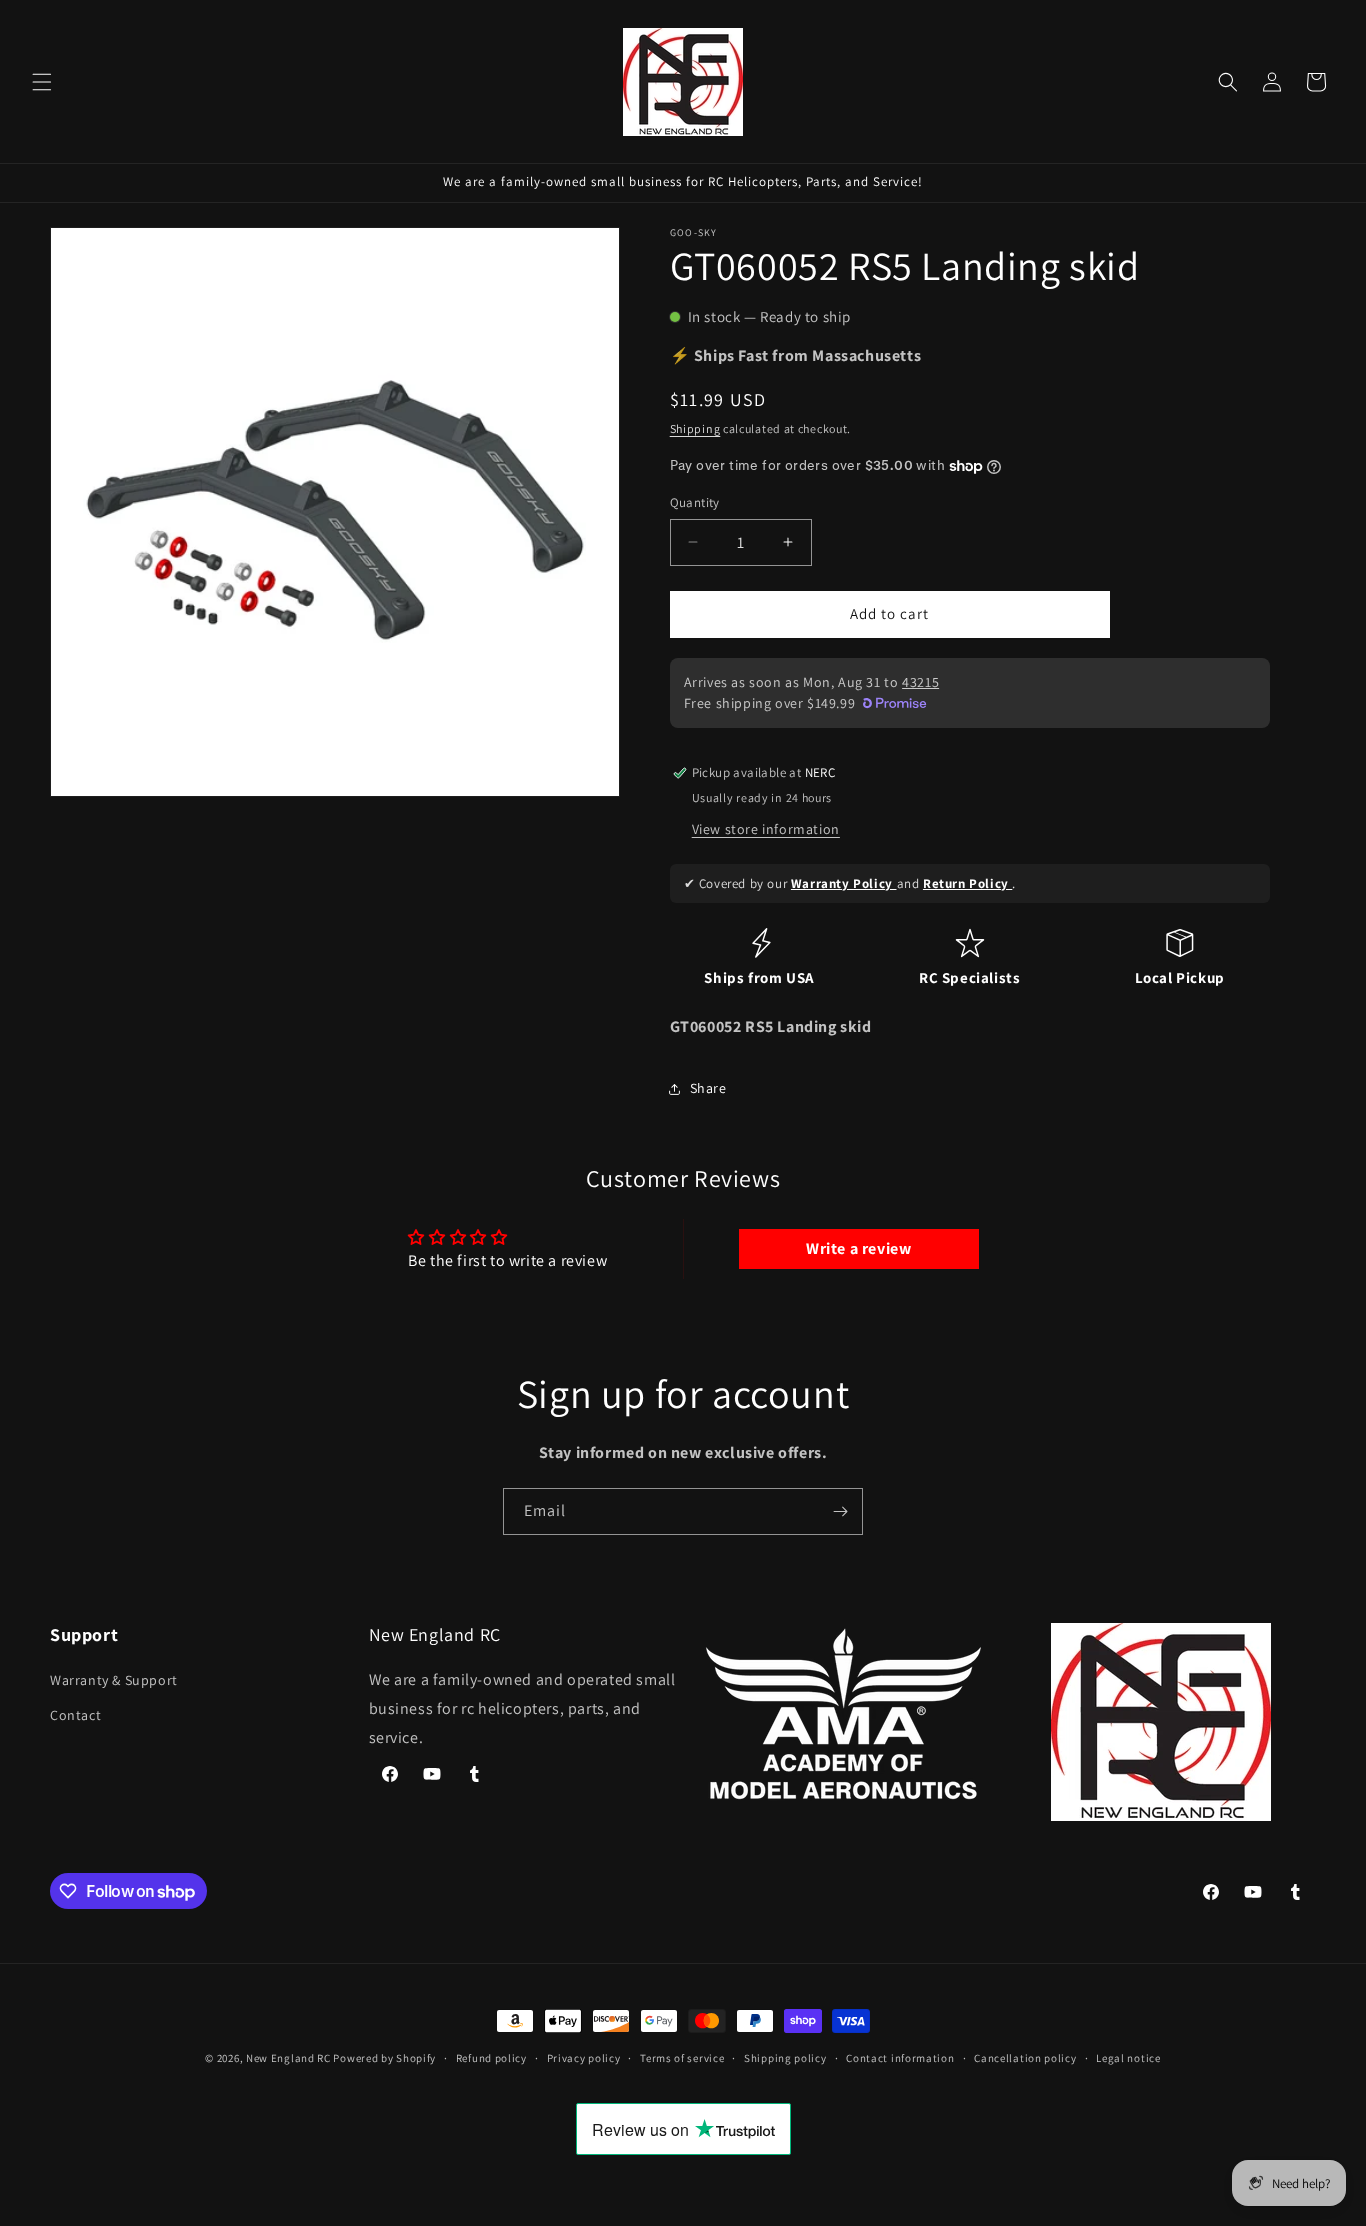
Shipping (695, 428)
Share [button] (708, 1088)
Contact (75, 1716)
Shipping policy (785, 2058)
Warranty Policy (844, 883)
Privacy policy (584, 2058)
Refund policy (491, 2058)
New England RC (288, 2058)
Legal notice (1128, 2058)
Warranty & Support (114, 1680)
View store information (766, 829)
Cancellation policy (1025, 2058)
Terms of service (682, 2058)
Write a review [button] (858, 1248)
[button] (42, 82)
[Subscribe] (840, 1511)
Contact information (900, 2058)
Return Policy (967, 883)
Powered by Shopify (384, 2058)
